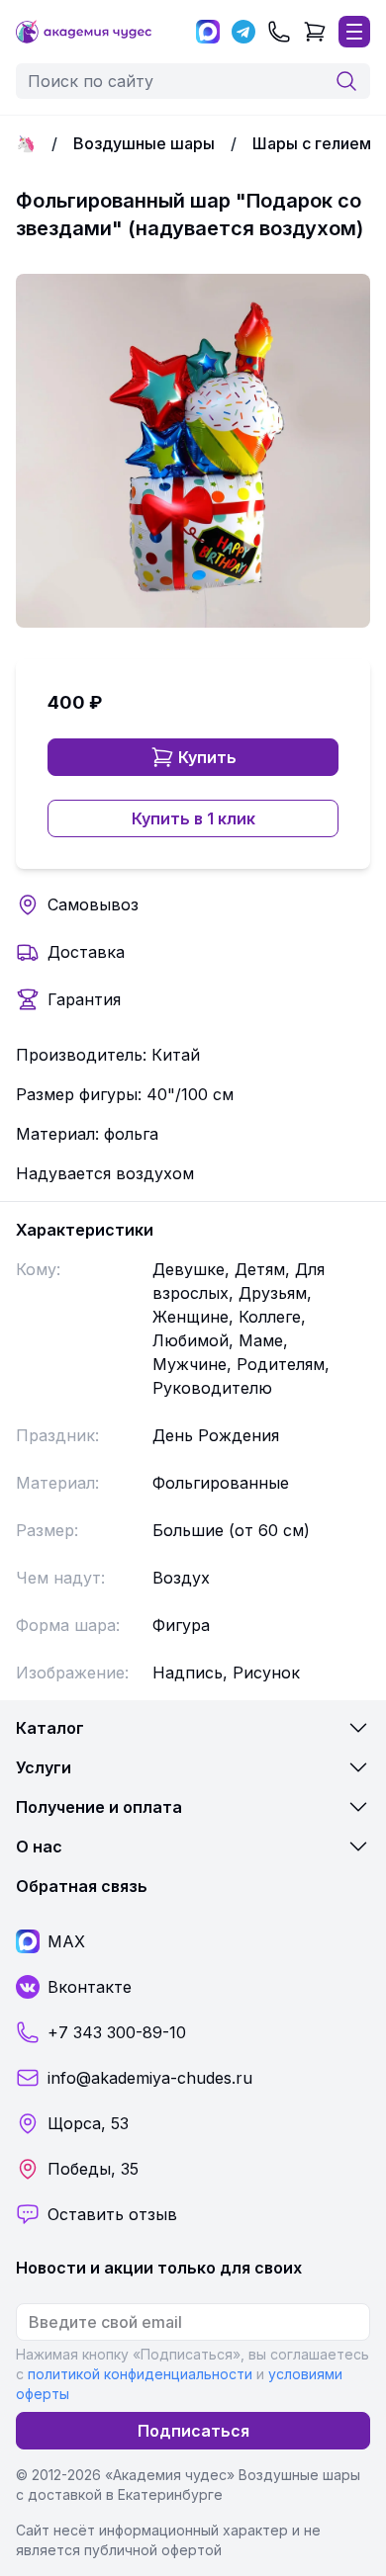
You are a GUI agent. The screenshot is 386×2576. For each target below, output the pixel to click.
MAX (66, 1941)
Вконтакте (90, 1987)
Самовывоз (93, 904)
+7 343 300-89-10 (117, 2032)
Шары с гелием (312, 143)
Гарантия (84, 999)
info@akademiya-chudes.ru (150, 2078)
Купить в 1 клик (193, 818)
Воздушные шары (144, 143)
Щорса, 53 (88, 2123)
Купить (207, 757)
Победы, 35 (93, 2169)
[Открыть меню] (354, 32)
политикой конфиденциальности (140, 2374)
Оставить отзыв (112, 2214)
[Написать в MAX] (208, 32)
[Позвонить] (279, 32)
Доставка (86, 952)
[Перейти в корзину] (315, 32)
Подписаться (193, 2431)
